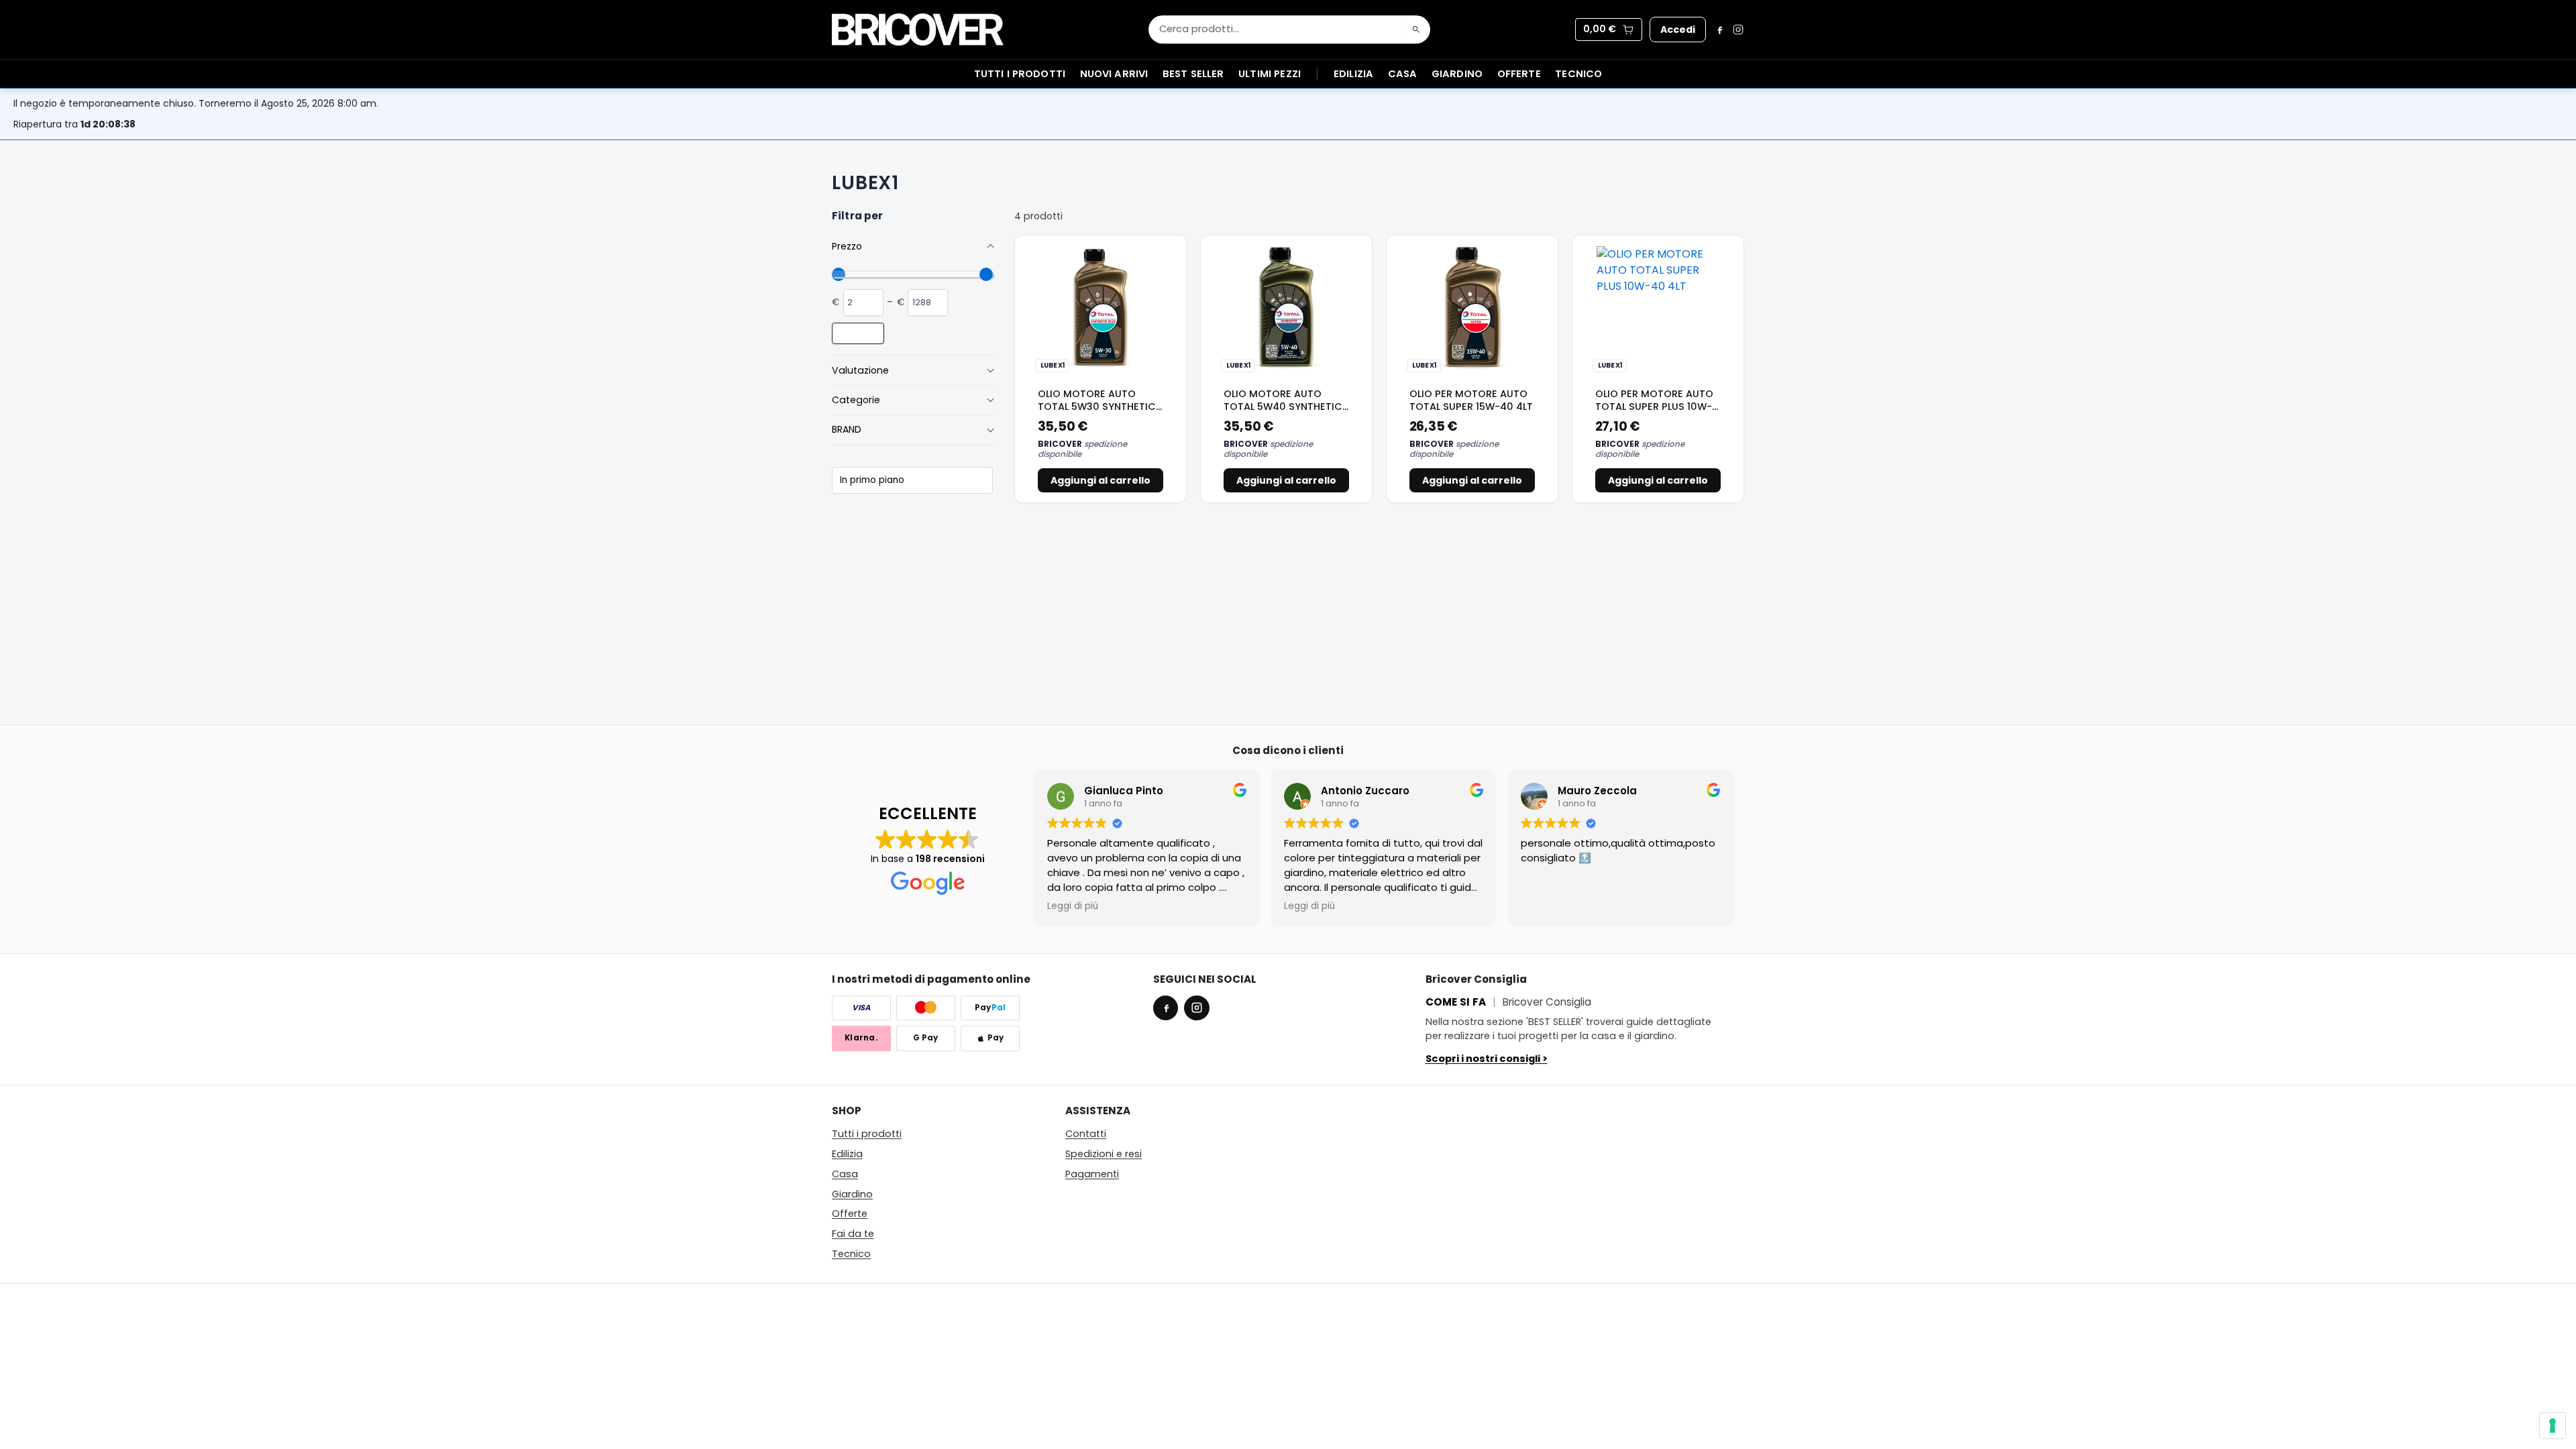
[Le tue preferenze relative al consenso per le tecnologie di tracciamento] (2553, 1426)
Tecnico (1578, 74)
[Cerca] (1416, 30)
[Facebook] (1719, 30)
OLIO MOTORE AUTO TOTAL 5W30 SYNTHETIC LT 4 (1097, 407)
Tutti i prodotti (867, 1134)
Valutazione (860, 370)
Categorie (856, 400)
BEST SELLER (1193, 74)
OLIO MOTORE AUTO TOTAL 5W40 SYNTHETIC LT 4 (1283, 407)
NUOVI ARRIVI (1114, 74)
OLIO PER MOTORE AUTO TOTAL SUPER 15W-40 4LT (1471, 400)
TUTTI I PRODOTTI (1020, 74)
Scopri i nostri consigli (1487, 1059)
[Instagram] (1738, 30)
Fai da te (853, 1234)
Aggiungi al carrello (1101, 480)
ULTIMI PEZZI (1270, 74)
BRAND (847, 429)
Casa (1403, 74)
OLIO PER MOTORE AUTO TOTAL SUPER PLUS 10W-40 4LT (1654, 407)
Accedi (1678, 30)
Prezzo (847, 246)
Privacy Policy (1709, 1298)
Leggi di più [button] (1073, 906)
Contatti (1086, 1134)
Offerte (1519, 74)
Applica (858, 333)
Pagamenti (1092, 1174)
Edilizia (1353, 74)
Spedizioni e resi (1104, 1154)
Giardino (1457, 74)
